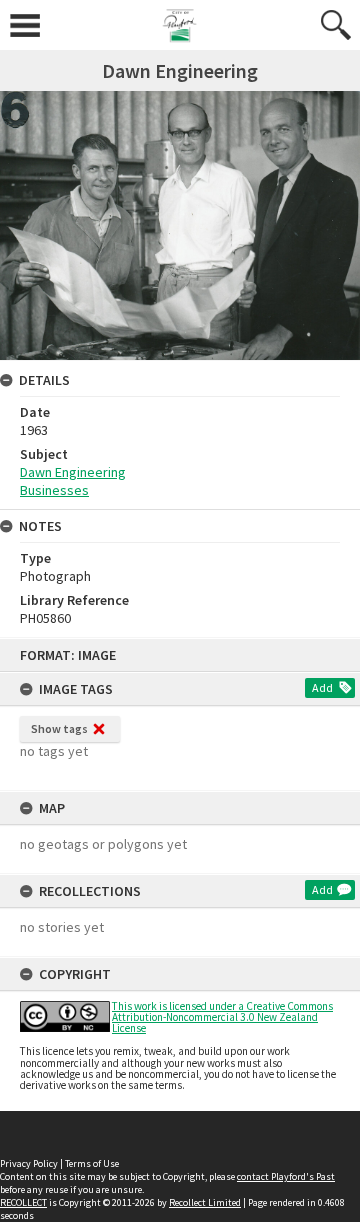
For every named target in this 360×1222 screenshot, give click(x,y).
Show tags (59, 728)
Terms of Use (92, 1163)
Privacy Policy (29, 1163)
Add (322, 687)
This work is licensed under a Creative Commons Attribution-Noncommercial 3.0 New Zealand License (222, 1017)
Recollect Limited (205, 1202)
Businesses (54, 490)
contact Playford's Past (286, 1176)
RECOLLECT (23, 1202)
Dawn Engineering (73, 472)
